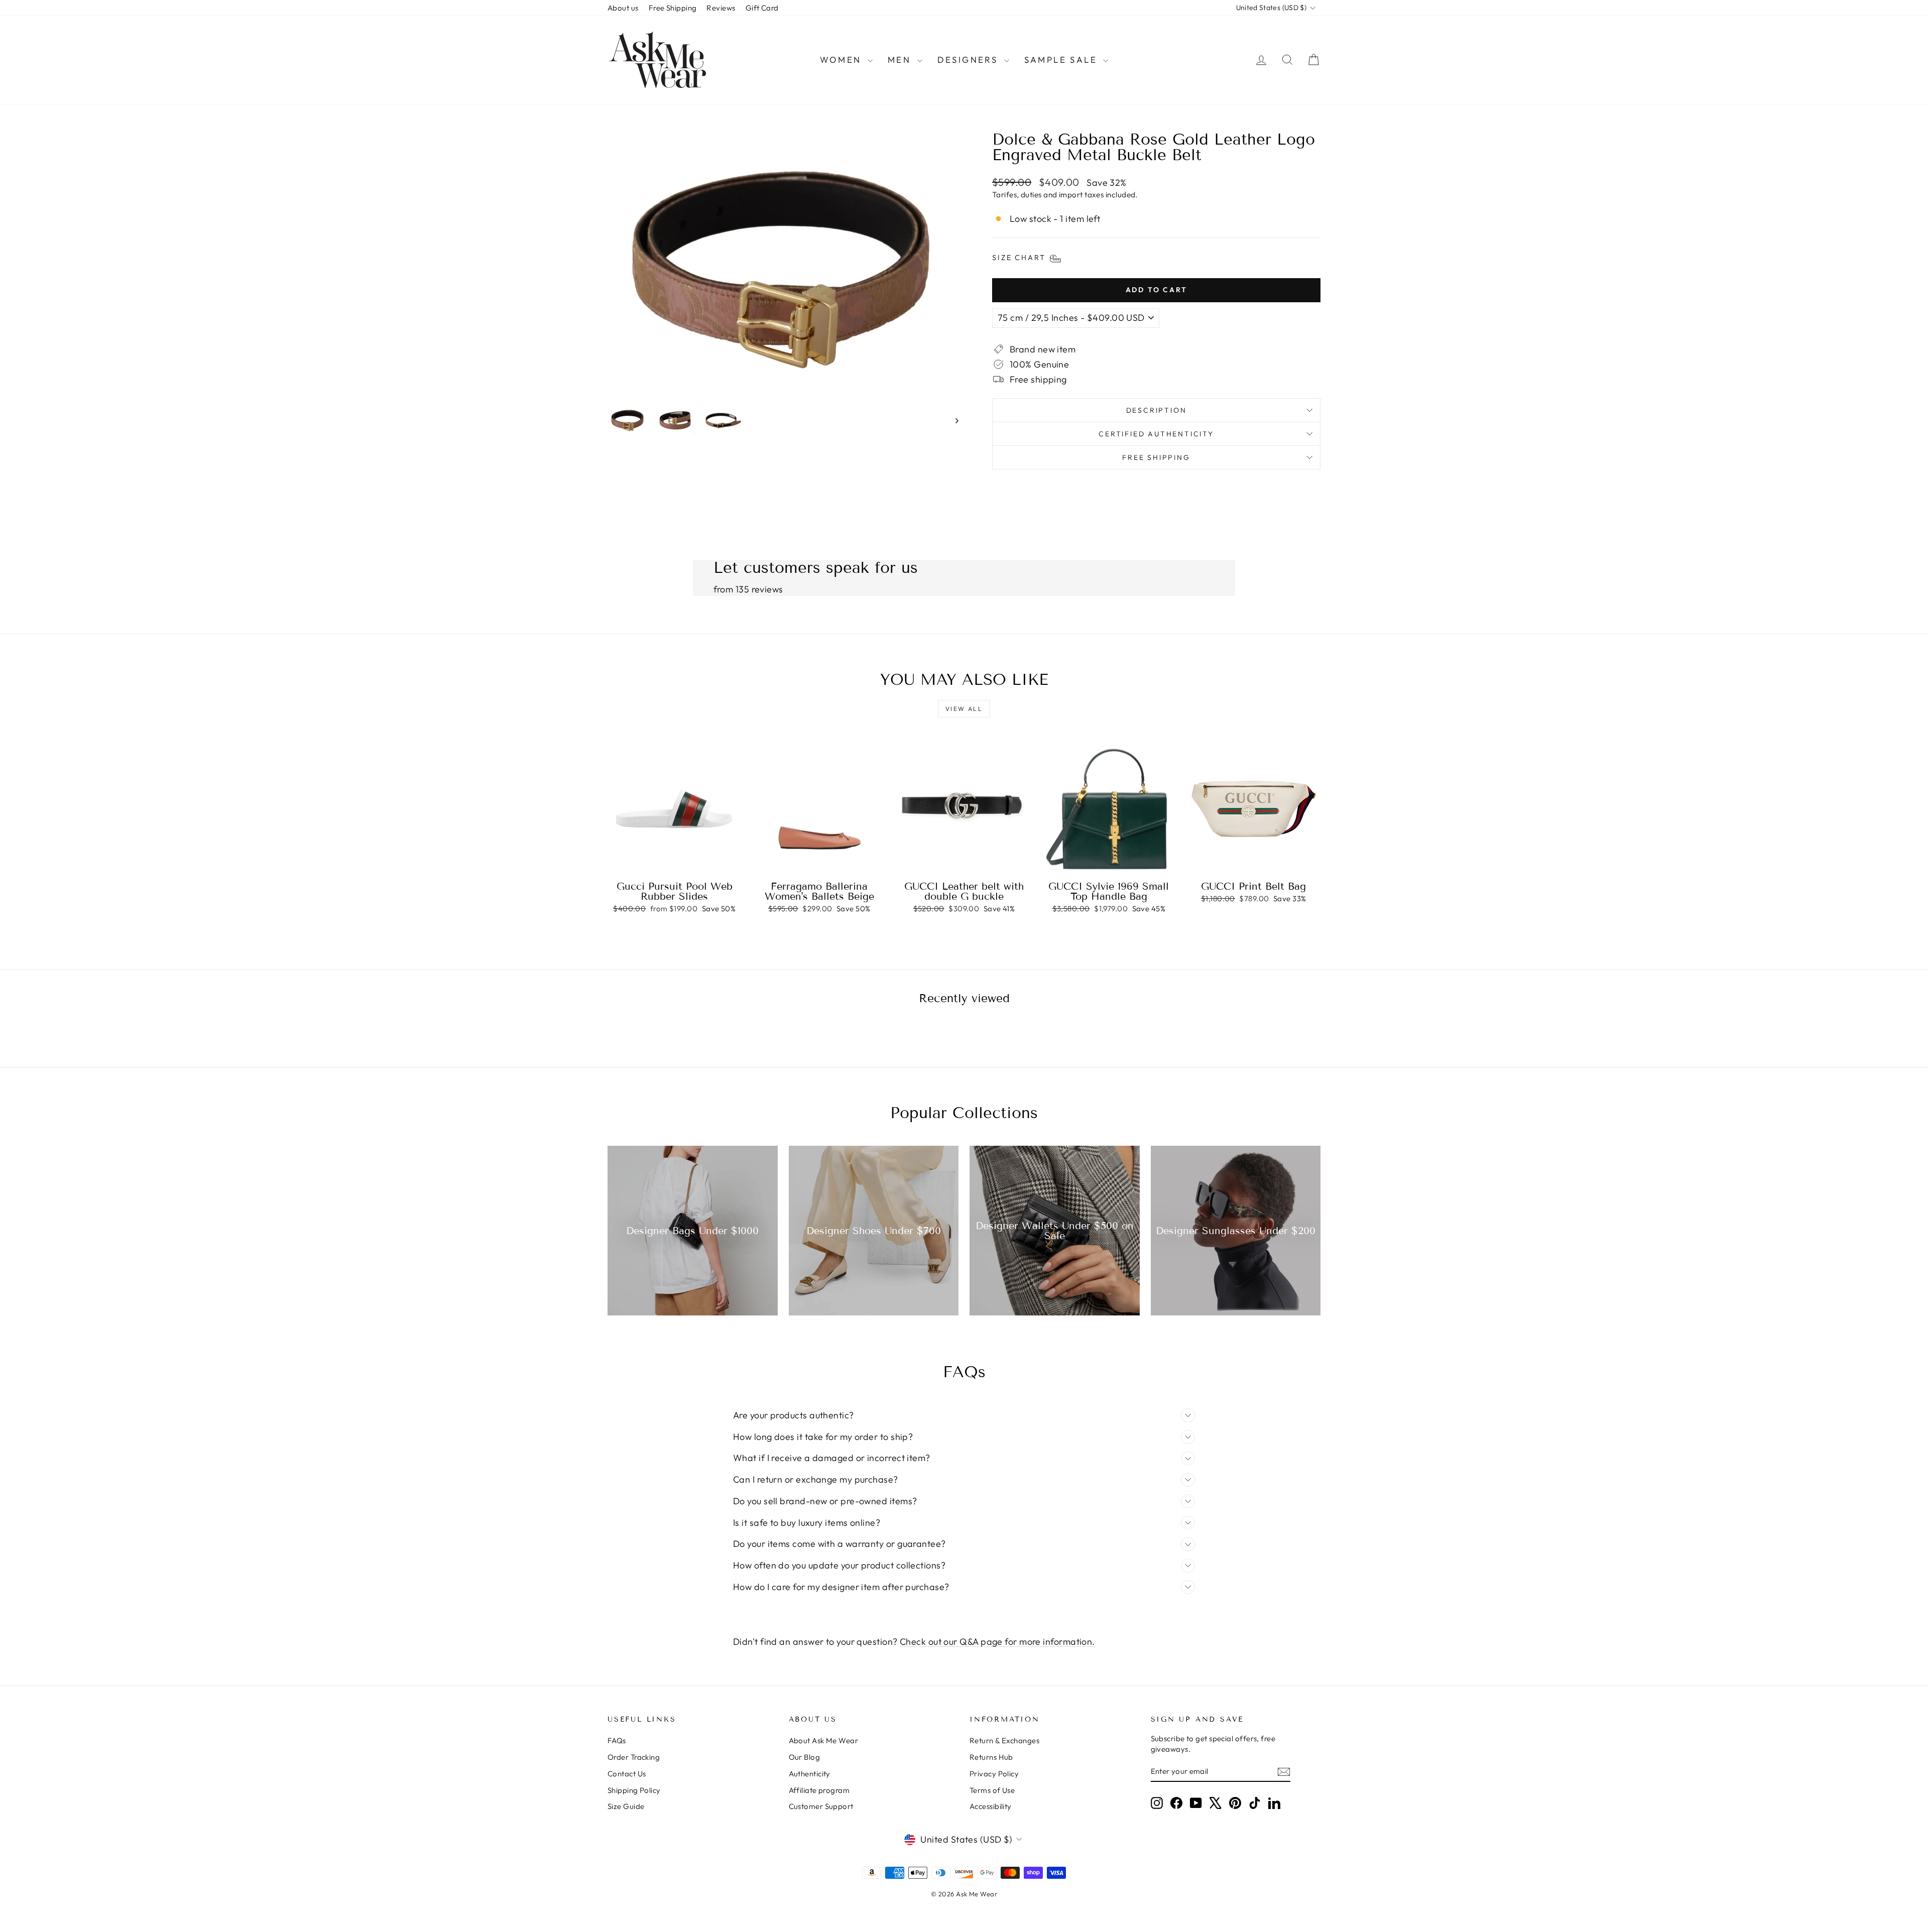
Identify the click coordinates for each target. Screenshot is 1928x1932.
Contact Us (627, 1774)
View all (964, 709)
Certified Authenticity (1156, 434)
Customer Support (821, 1806)
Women (842, 59)
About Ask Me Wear (824, 1740)
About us (623, 8)
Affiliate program (819, 1790)
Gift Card (762, 8)
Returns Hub (991, 1757)
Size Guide (626, 1806)
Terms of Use (992, 1790)
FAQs (617, 1740)
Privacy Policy (994, 1774)
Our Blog (805, 1757)
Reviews (721, 8)
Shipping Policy (634, 1790)
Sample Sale (1063, 59)
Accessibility (991, 1806)
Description (1157, 410)
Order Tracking (634, 1757)
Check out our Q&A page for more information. (997, 1642)
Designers (970, 59)
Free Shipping (673, 8)
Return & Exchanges (1004, 1740)
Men (901, 59)
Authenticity (810, 1774)
